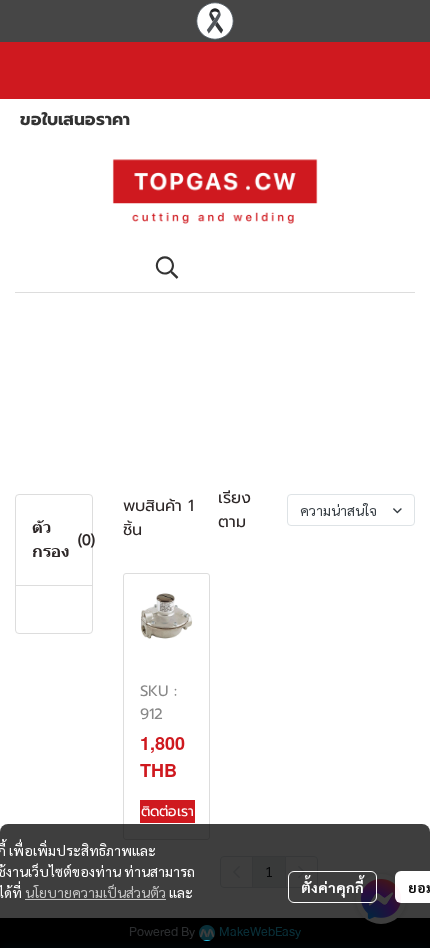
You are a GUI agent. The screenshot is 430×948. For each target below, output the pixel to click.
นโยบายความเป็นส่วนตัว (95, 892)
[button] (275, 267)
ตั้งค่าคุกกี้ (332, 887)
